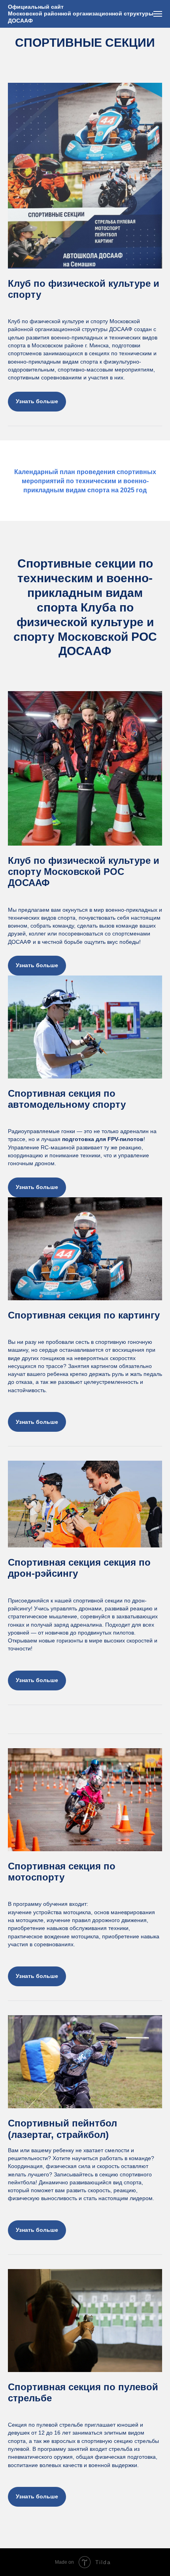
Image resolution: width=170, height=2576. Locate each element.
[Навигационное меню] (158, 14)
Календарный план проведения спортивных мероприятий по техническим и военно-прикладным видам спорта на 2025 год (85, 481)
